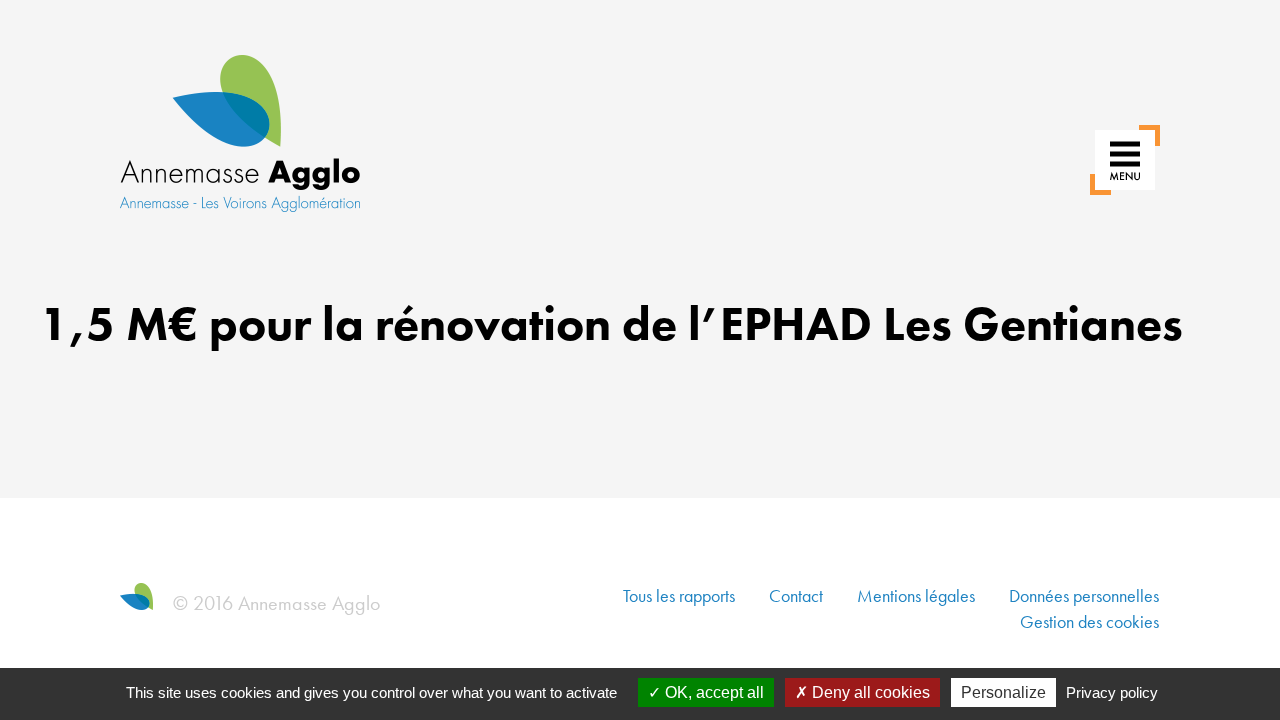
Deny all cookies (869, 692)
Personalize (1003, 692)
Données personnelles (1084, 595)
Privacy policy (1112, 692)
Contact (796, 595)
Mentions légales (916, 595)
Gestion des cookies (1089, 621)
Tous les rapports (679, 595)
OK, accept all (712, 692)
